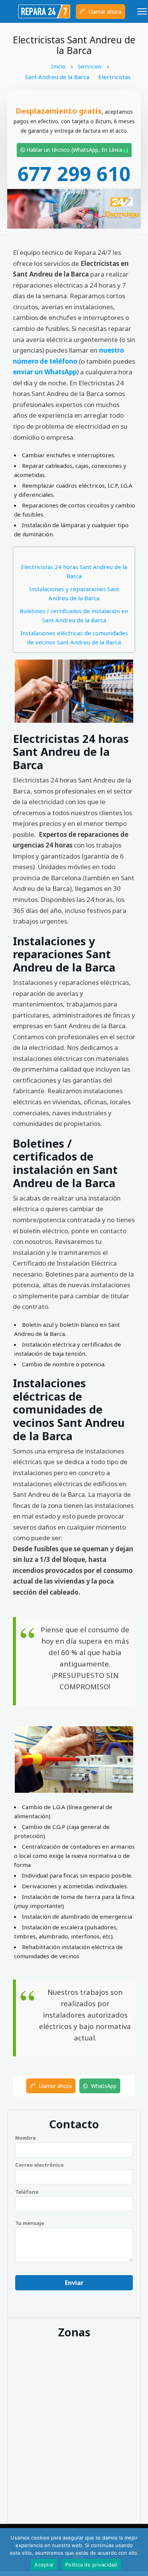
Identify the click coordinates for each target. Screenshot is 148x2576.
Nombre (25, 2138)
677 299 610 (74, 173)
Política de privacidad (91, 2565)
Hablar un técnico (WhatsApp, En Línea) (76, 150)
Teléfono (27, 2192)
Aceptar (44, 2565)
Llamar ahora (104, 12)
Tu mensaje (30, 2223)
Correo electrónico (39, 2165)
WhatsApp (103, 2086)
